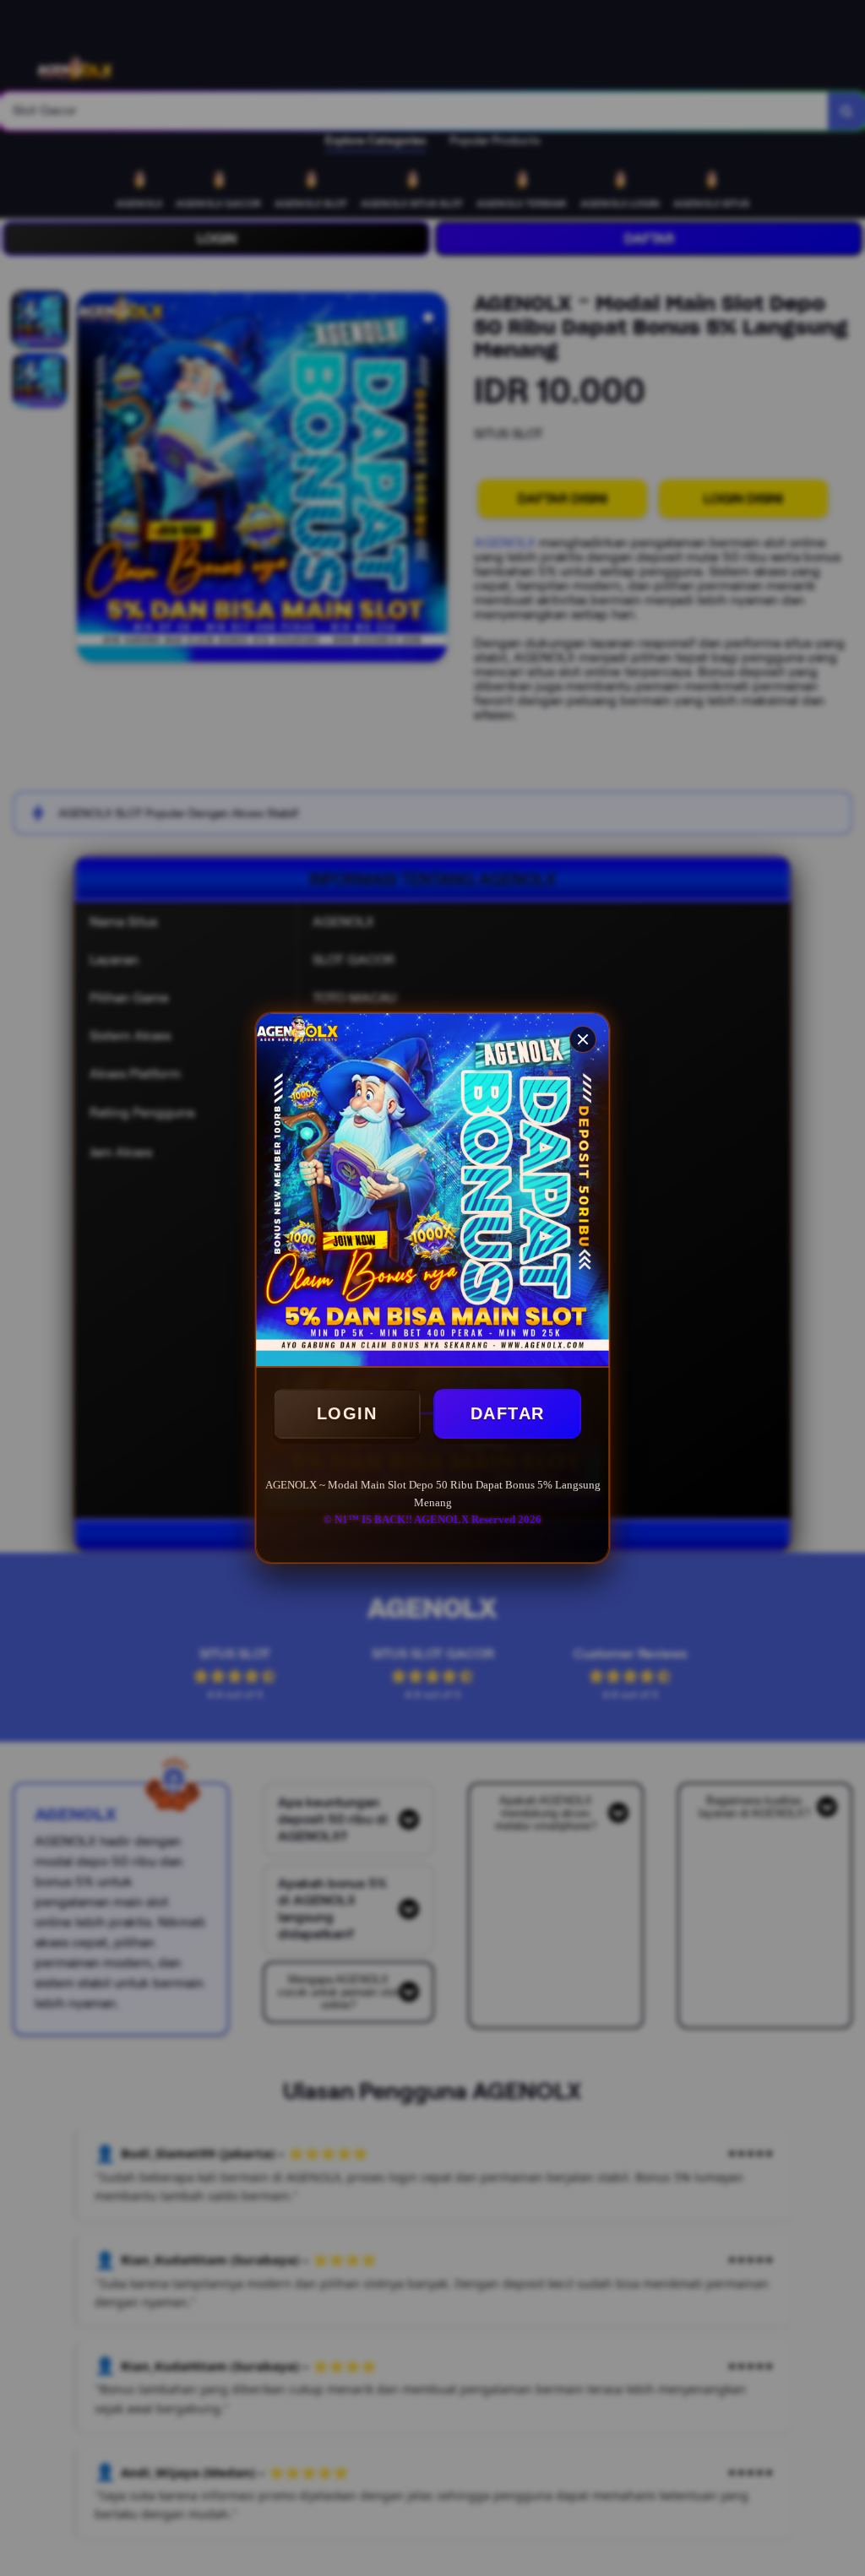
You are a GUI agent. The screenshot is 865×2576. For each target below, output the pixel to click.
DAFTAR (508, 1413)
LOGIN (347, 1413)
